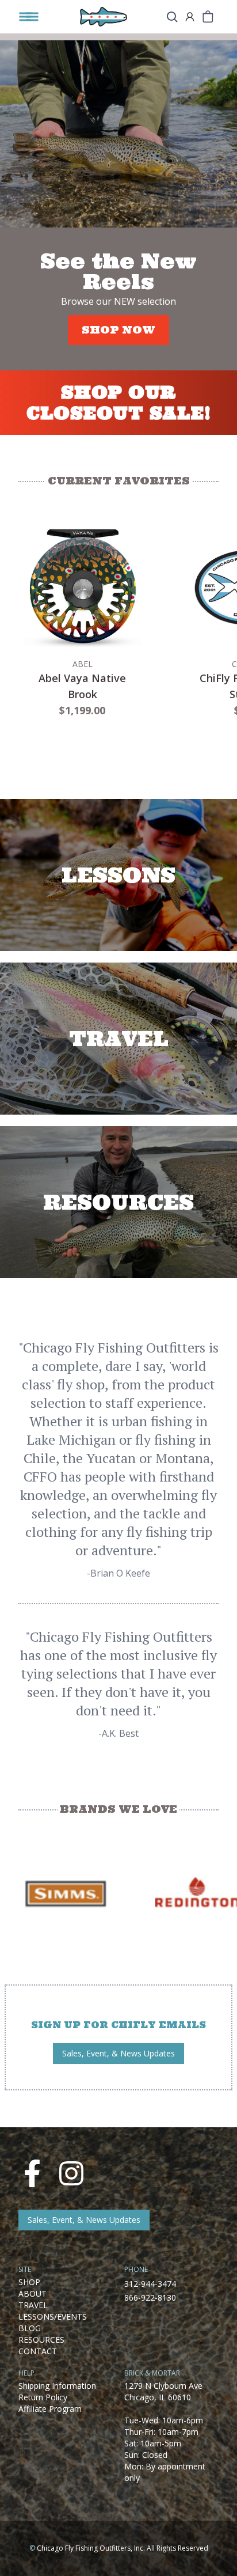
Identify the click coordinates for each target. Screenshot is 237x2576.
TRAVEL (33, 2305)
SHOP (29, 2282)
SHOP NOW (118, 330)
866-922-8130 (150, 2297)
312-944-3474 (150, 2284)
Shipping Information (57, 2386)
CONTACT (38, 2351)
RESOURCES (41, 2340)
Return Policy (43, 2397)
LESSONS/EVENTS (53, 2316)
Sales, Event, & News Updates (118, 2053)
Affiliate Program (50, 2409)
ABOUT (33, 2293)
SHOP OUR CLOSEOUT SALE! (119, 403)
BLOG (30, 2328)
